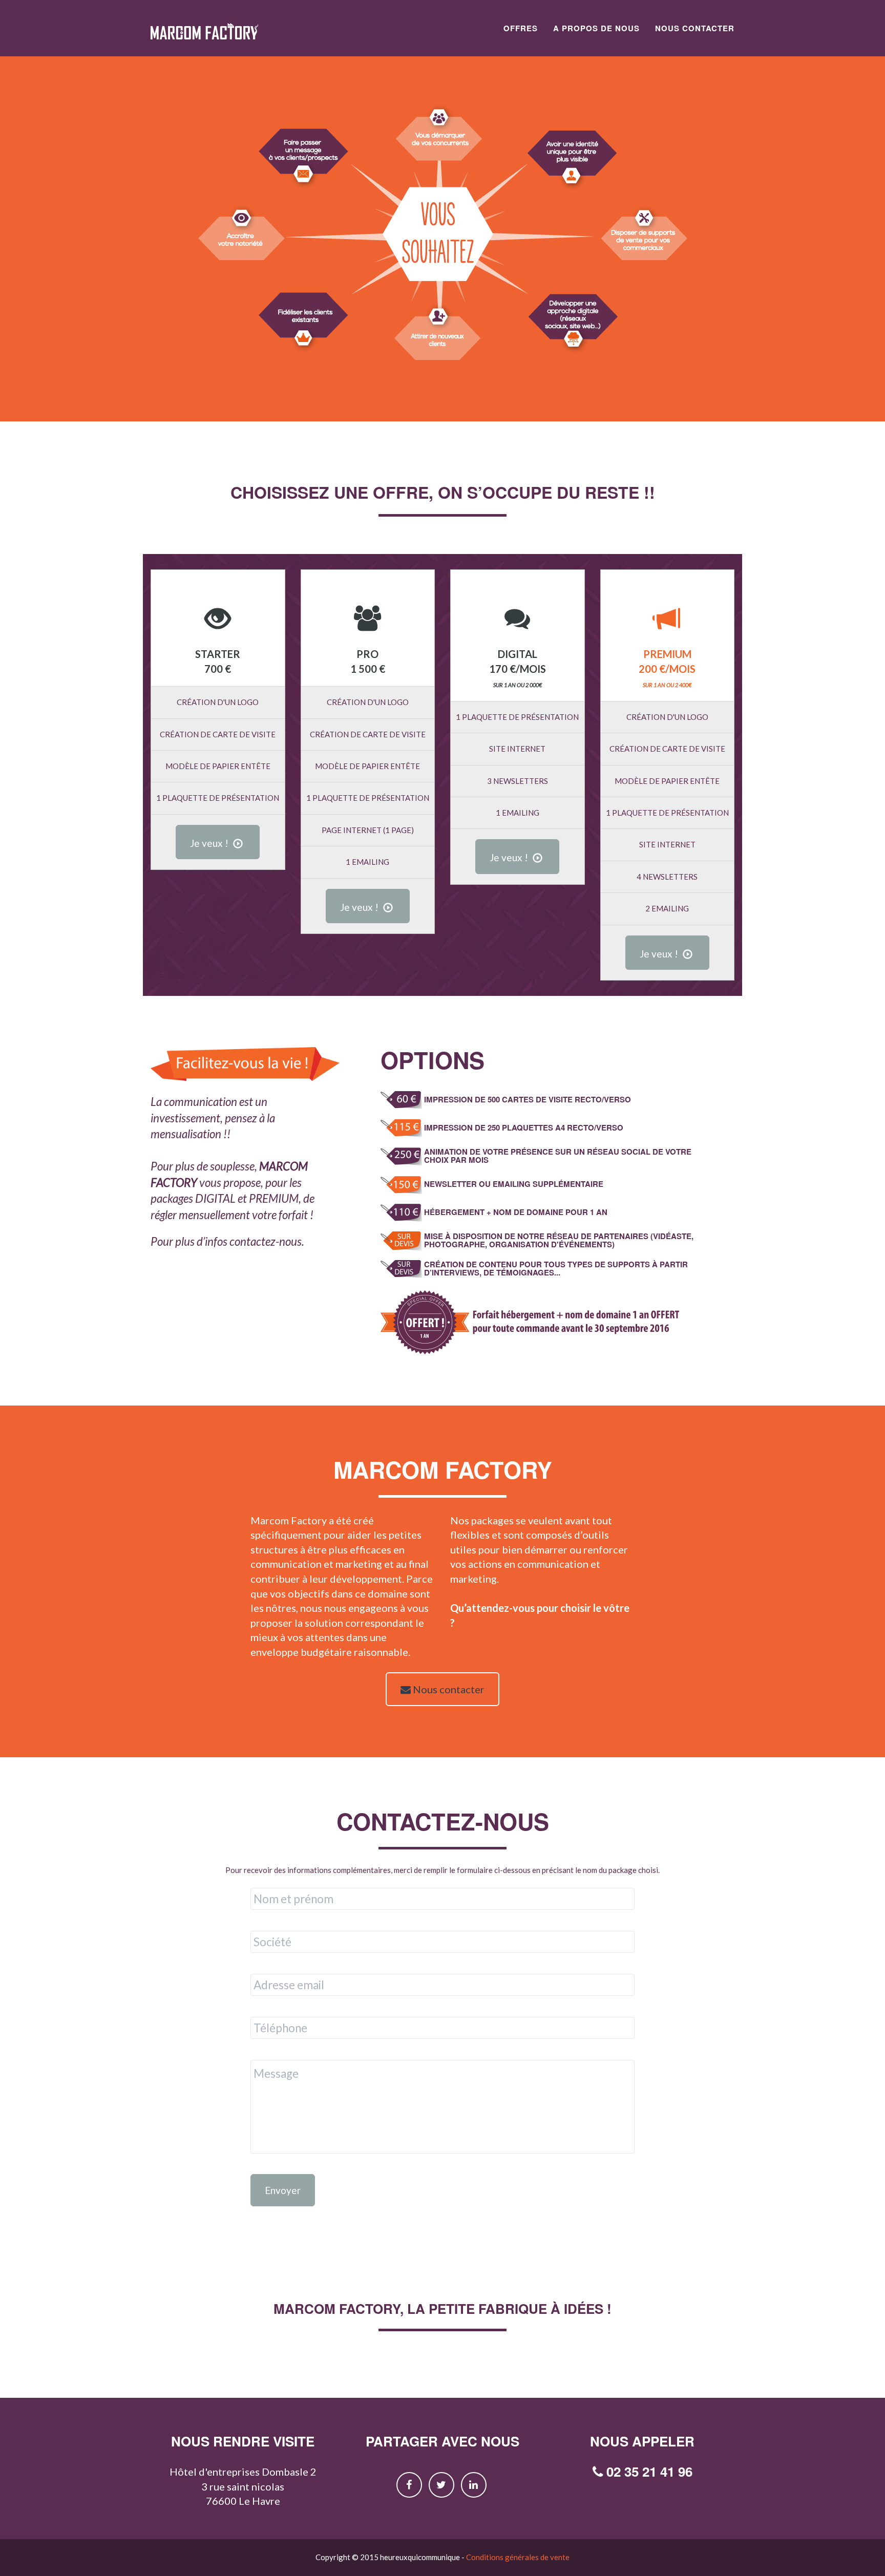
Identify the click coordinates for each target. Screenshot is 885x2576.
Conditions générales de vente (518, 2557)
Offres (521, 28)
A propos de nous (596, 28)
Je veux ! (210, 843)
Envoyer (283, 2190)
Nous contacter (695, 28)
